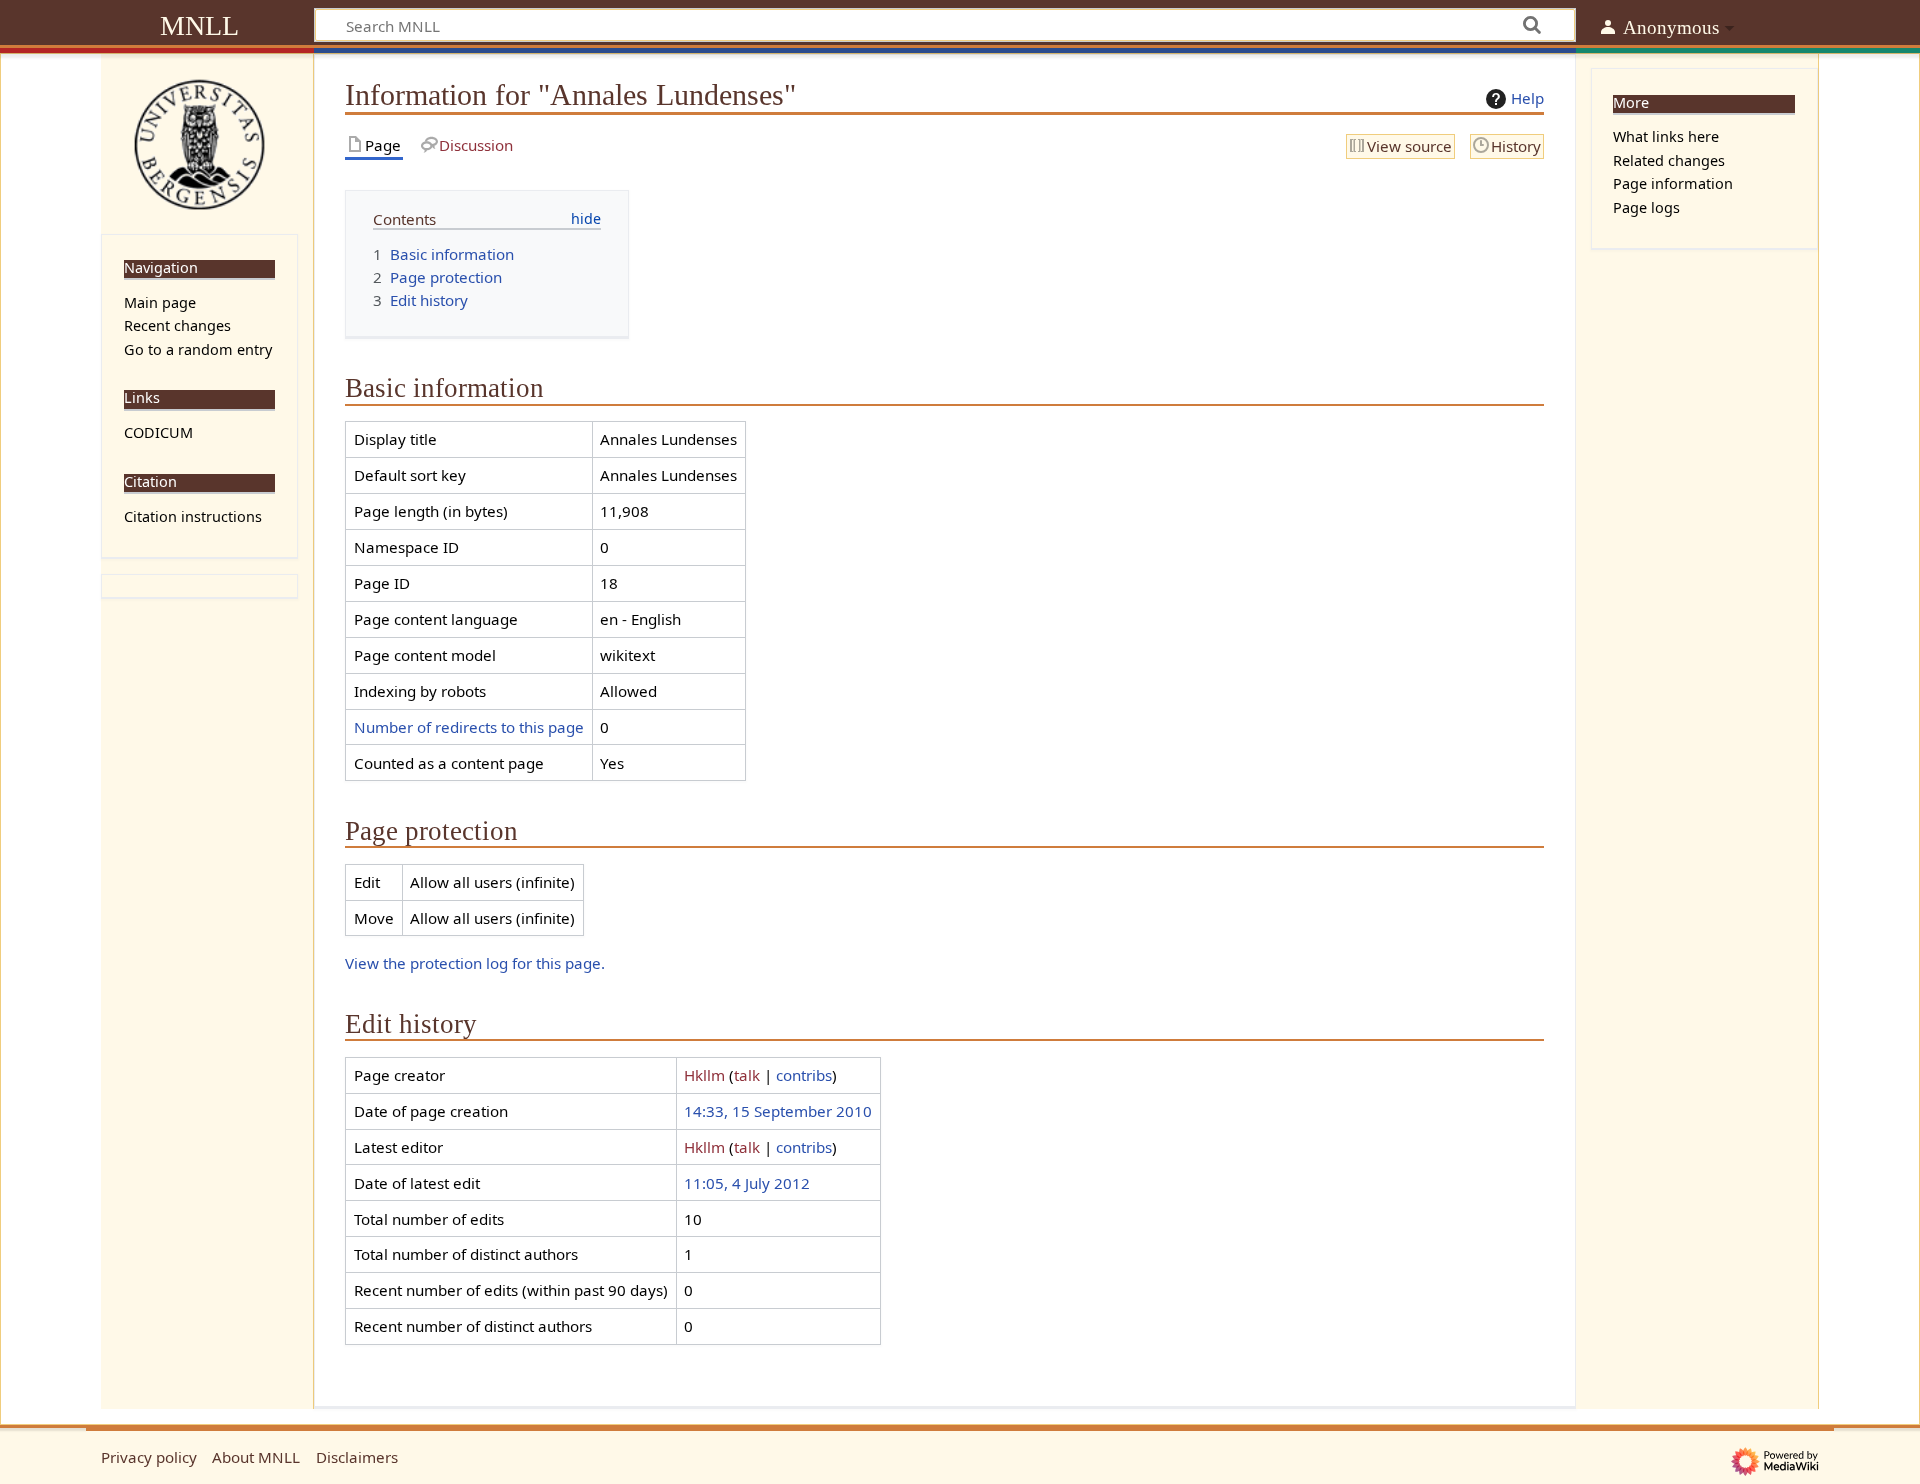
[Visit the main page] (199, 142)
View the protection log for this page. (475, 963)
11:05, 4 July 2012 (747, 1183)
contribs (804, 1075)
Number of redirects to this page (469, 727)
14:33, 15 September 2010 (778, 1111)
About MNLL (256, 1457)
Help (1527, 98)
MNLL (199, 25)
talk (747, 1075)
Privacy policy (149, 1457)
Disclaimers (357, 1457)
